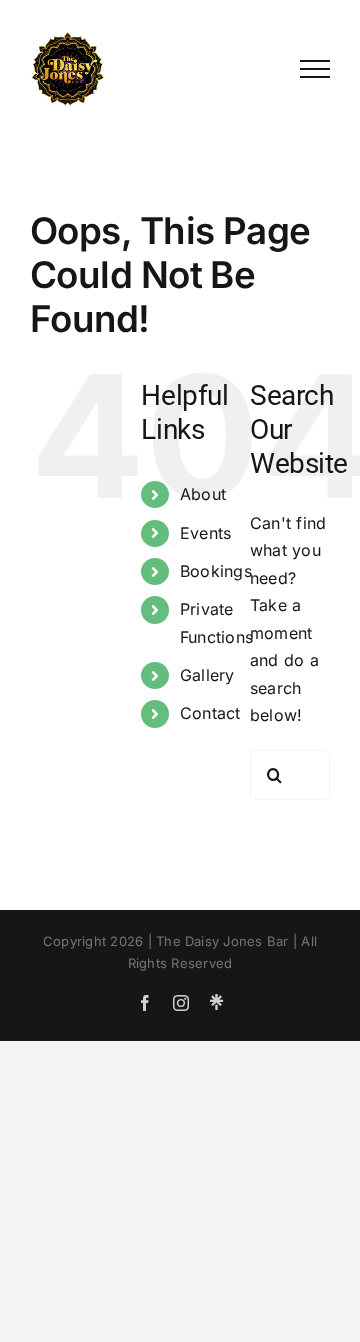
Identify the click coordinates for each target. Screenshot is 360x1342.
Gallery (207, 675)
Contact (210, 713)
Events (205, 533)
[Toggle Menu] (315, 69)
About (203, 494)
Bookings (216, 571)
